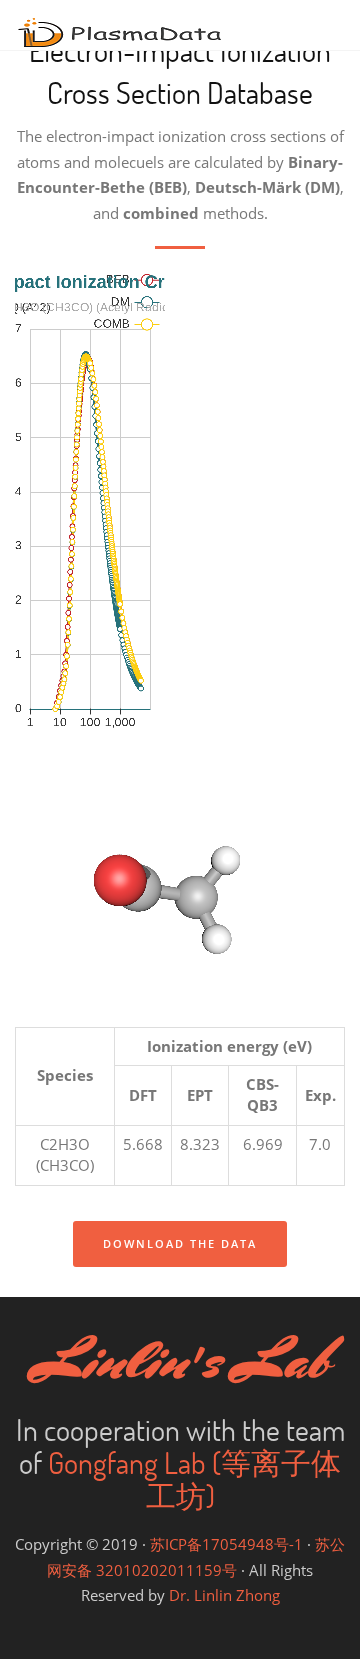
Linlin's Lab (180, 1359)
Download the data (180, 1243)
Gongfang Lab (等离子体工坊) (194, 1479)
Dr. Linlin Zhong (224, 1595)
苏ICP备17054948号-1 (226, 1544)
